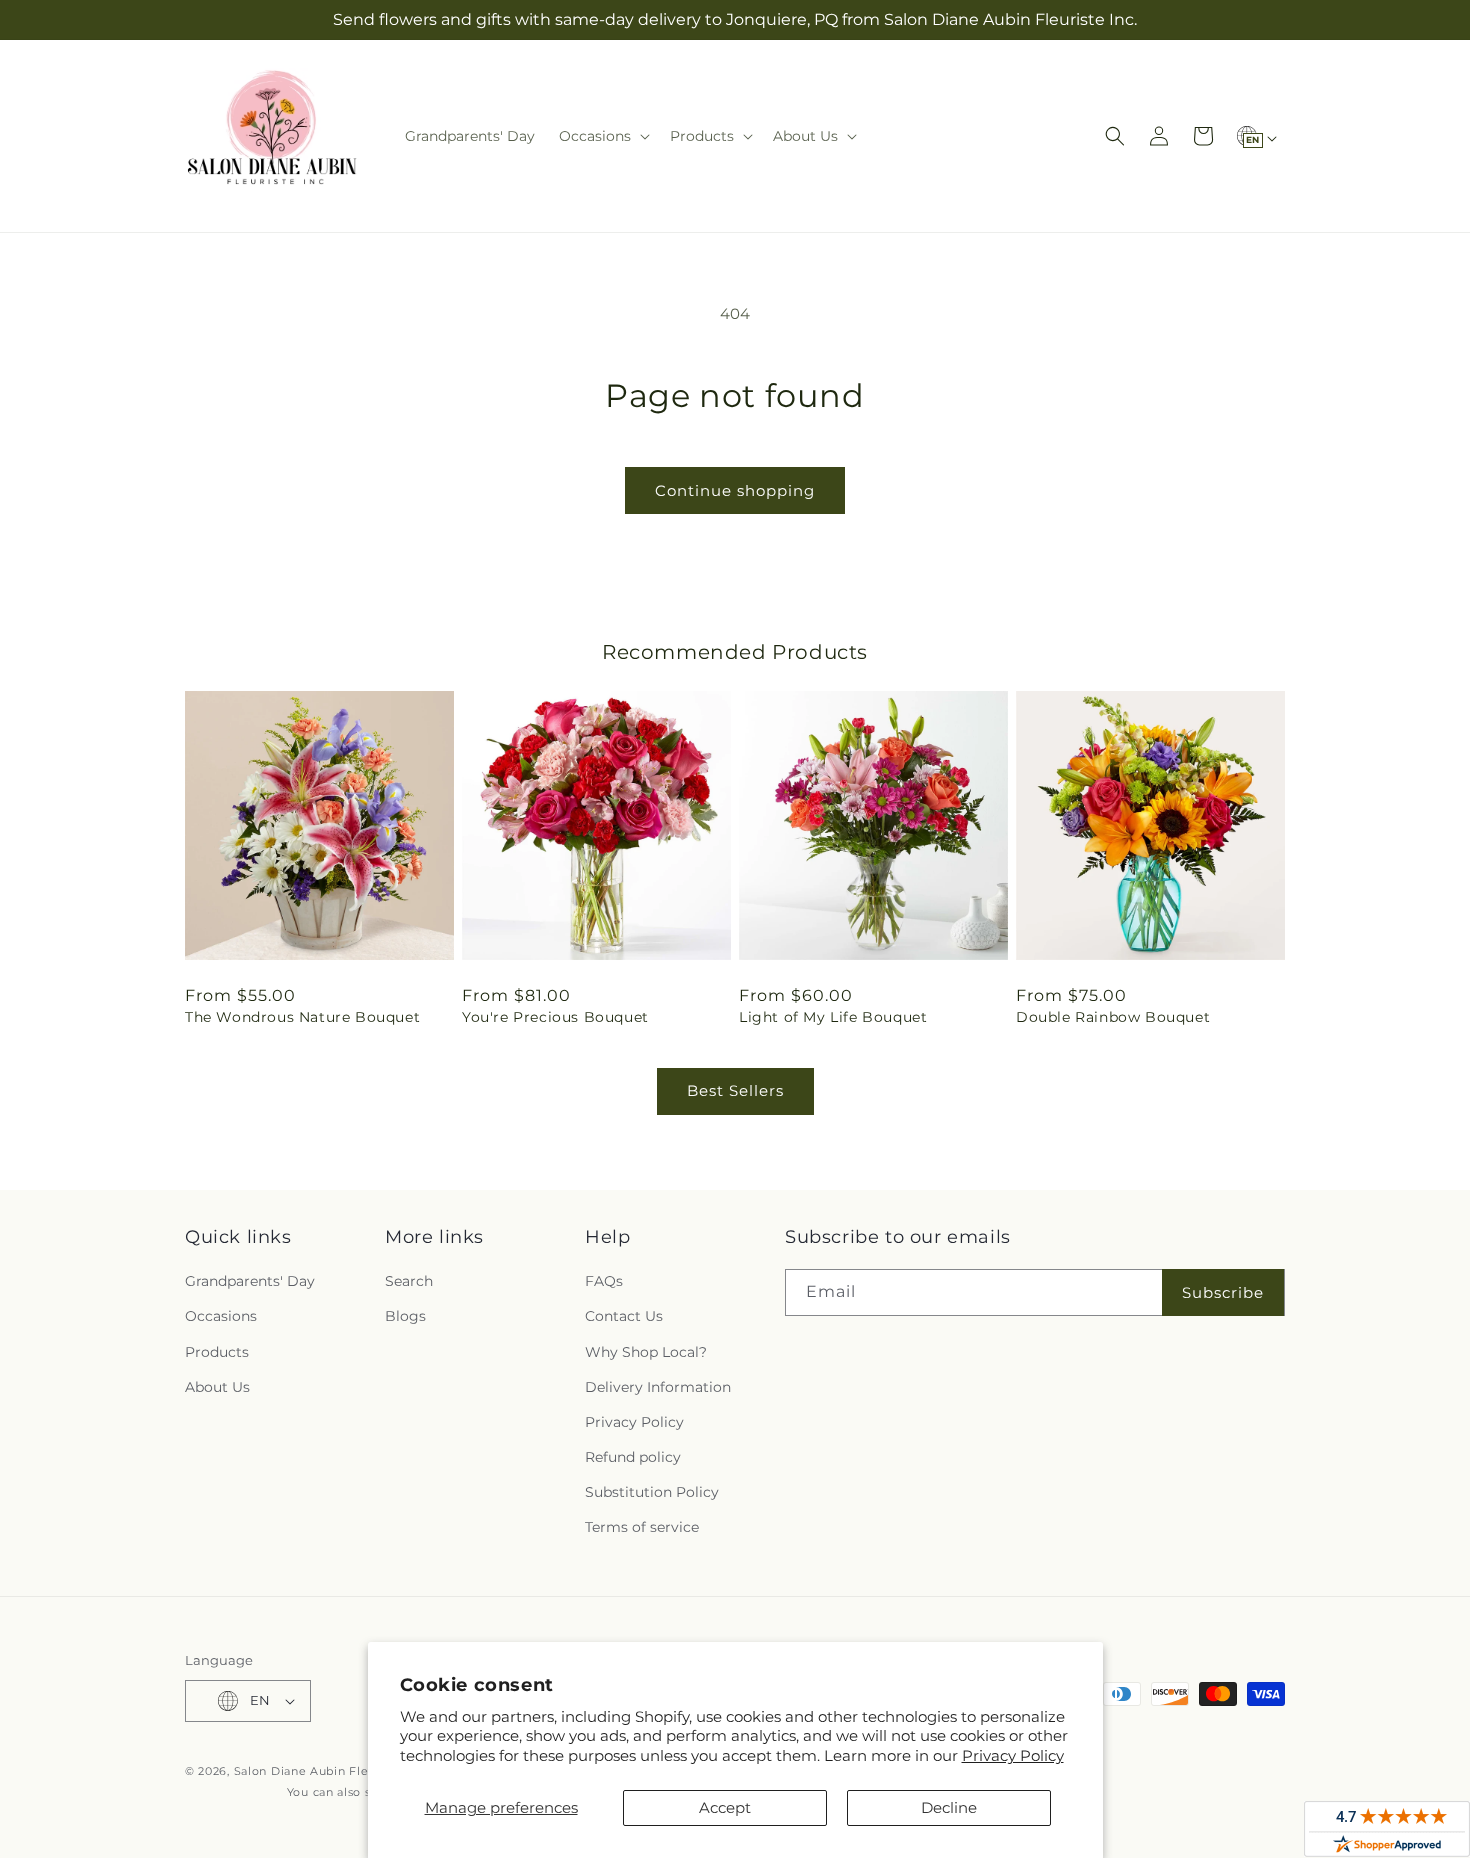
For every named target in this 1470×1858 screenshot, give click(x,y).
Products (217, 1352)
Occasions (221, 1316)
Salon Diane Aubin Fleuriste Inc (329, 1771)
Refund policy (633, 1457)
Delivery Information (658, 1387)
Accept (725, 1807)
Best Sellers (735, 1090)
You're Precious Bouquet (555, 1017)
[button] (602, 136)
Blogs (405, 1316)
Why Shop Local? (646, 1352)
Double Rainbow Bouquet (1113, 1017)
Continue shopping (735, 490)
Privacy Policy (1013, 1755)
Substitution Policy (652, 1492)
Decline (949, 1807)
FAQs (604, 1281)
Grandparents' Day (250, 1281)
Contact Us (624, 1316)
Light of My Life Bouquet (833, 1017)
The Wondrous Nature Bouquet (302, 1017)
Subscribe (1223, 1292)
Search (409, 1281)
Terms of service (642, 1527)
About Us (217, 1387)
